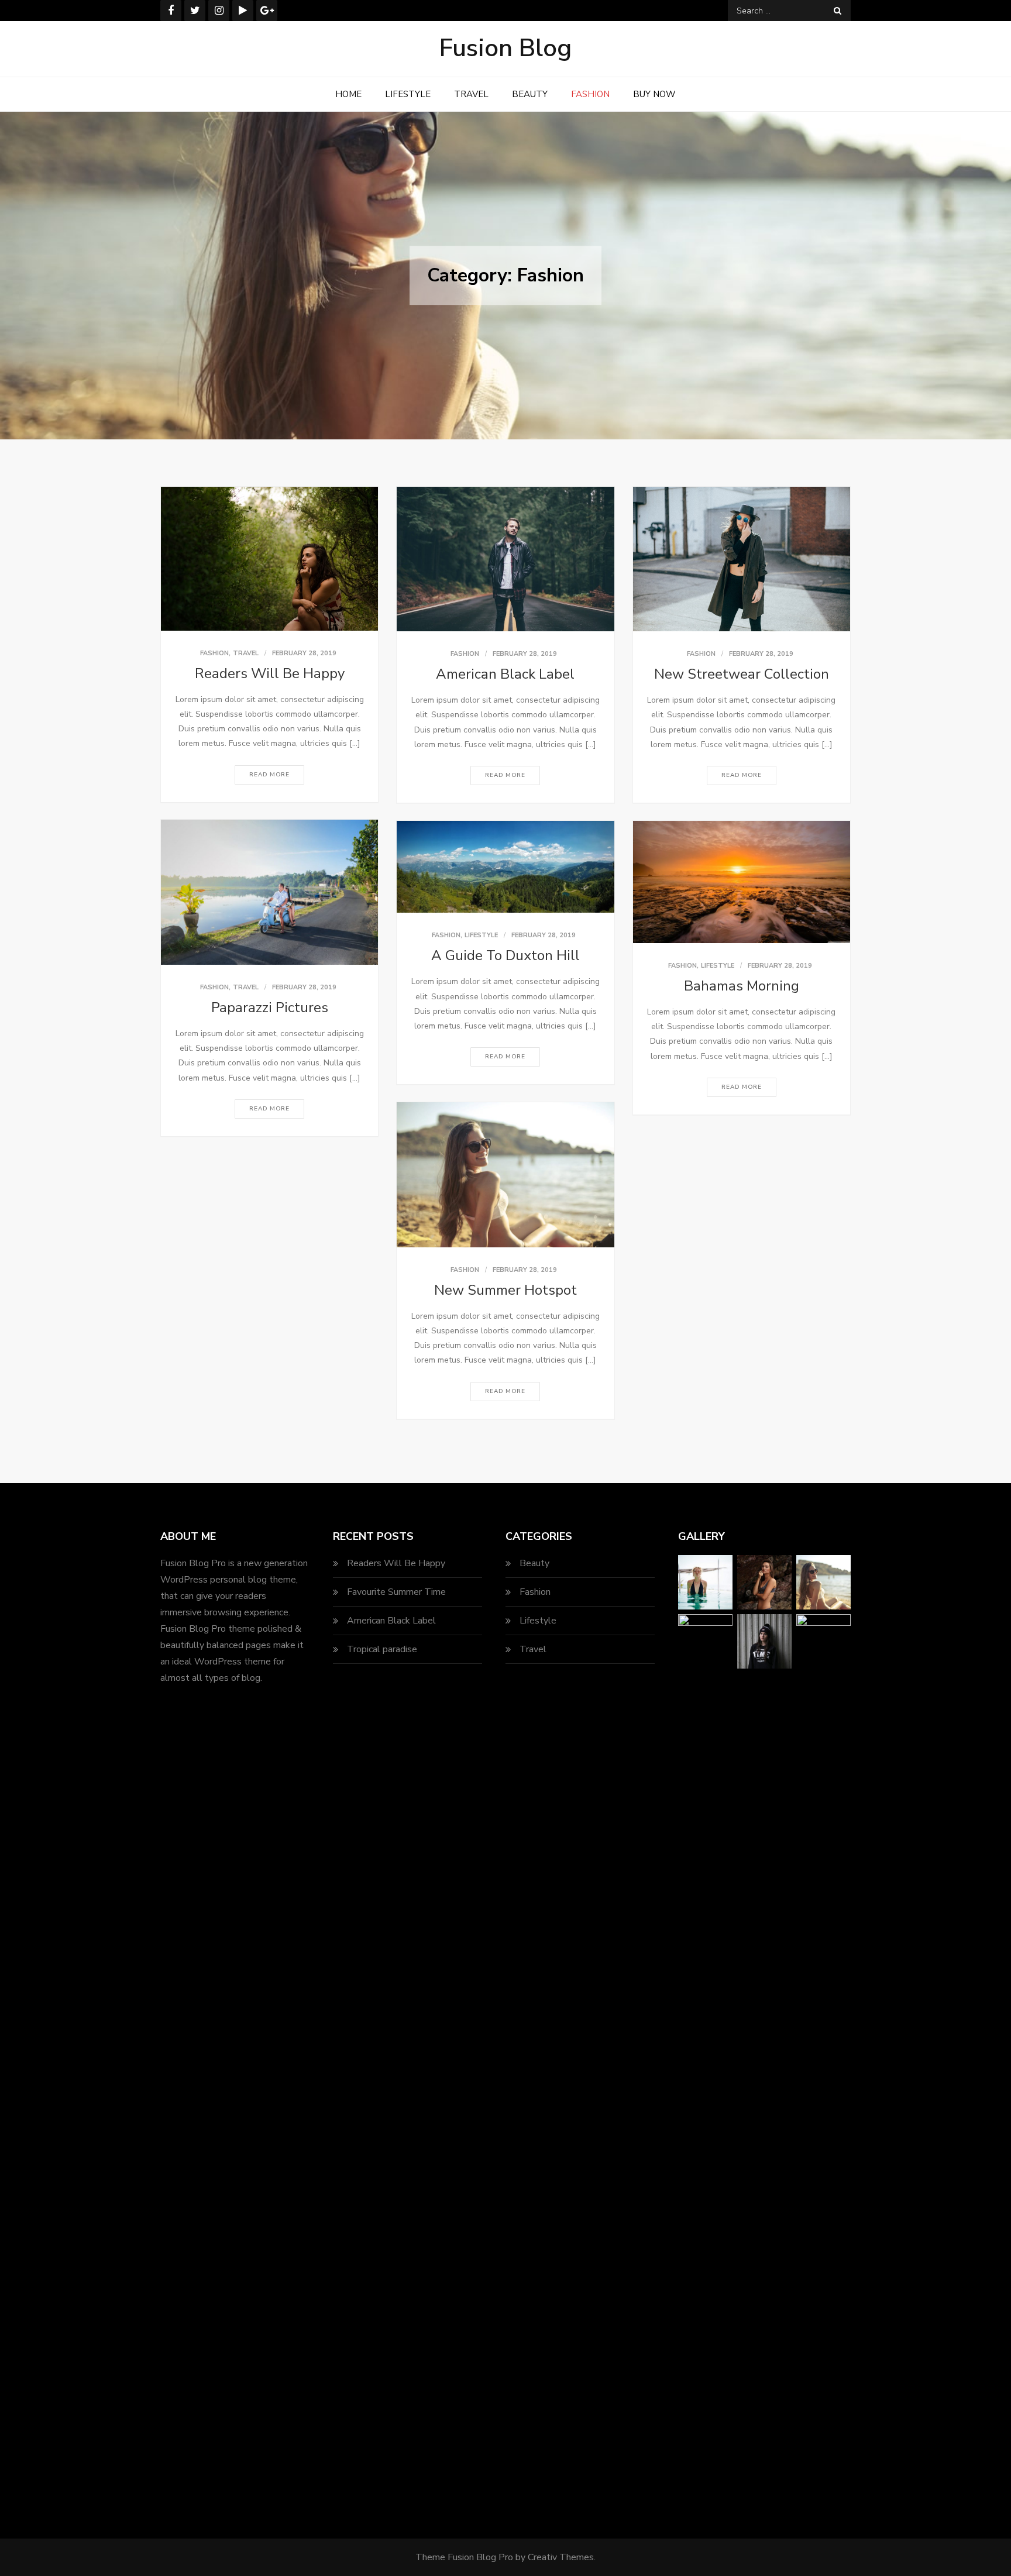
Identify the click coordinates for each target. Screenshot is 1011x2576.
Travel (471, 94)
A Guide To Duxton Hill (505, 955)
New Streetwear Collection (742, 674)
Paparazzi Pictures (270, 1007)
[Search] (838, 11)
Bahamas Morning (742, 986)
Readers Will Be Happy (270, 673)
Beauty (530, 94)
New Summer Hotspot (505, 1290)
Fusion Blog (505, 48)
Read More (269, 775)
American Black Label (505, 674)
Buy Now (654, 94)
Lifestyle (408, 94)
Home (348, 94)
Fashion (590, 94)
